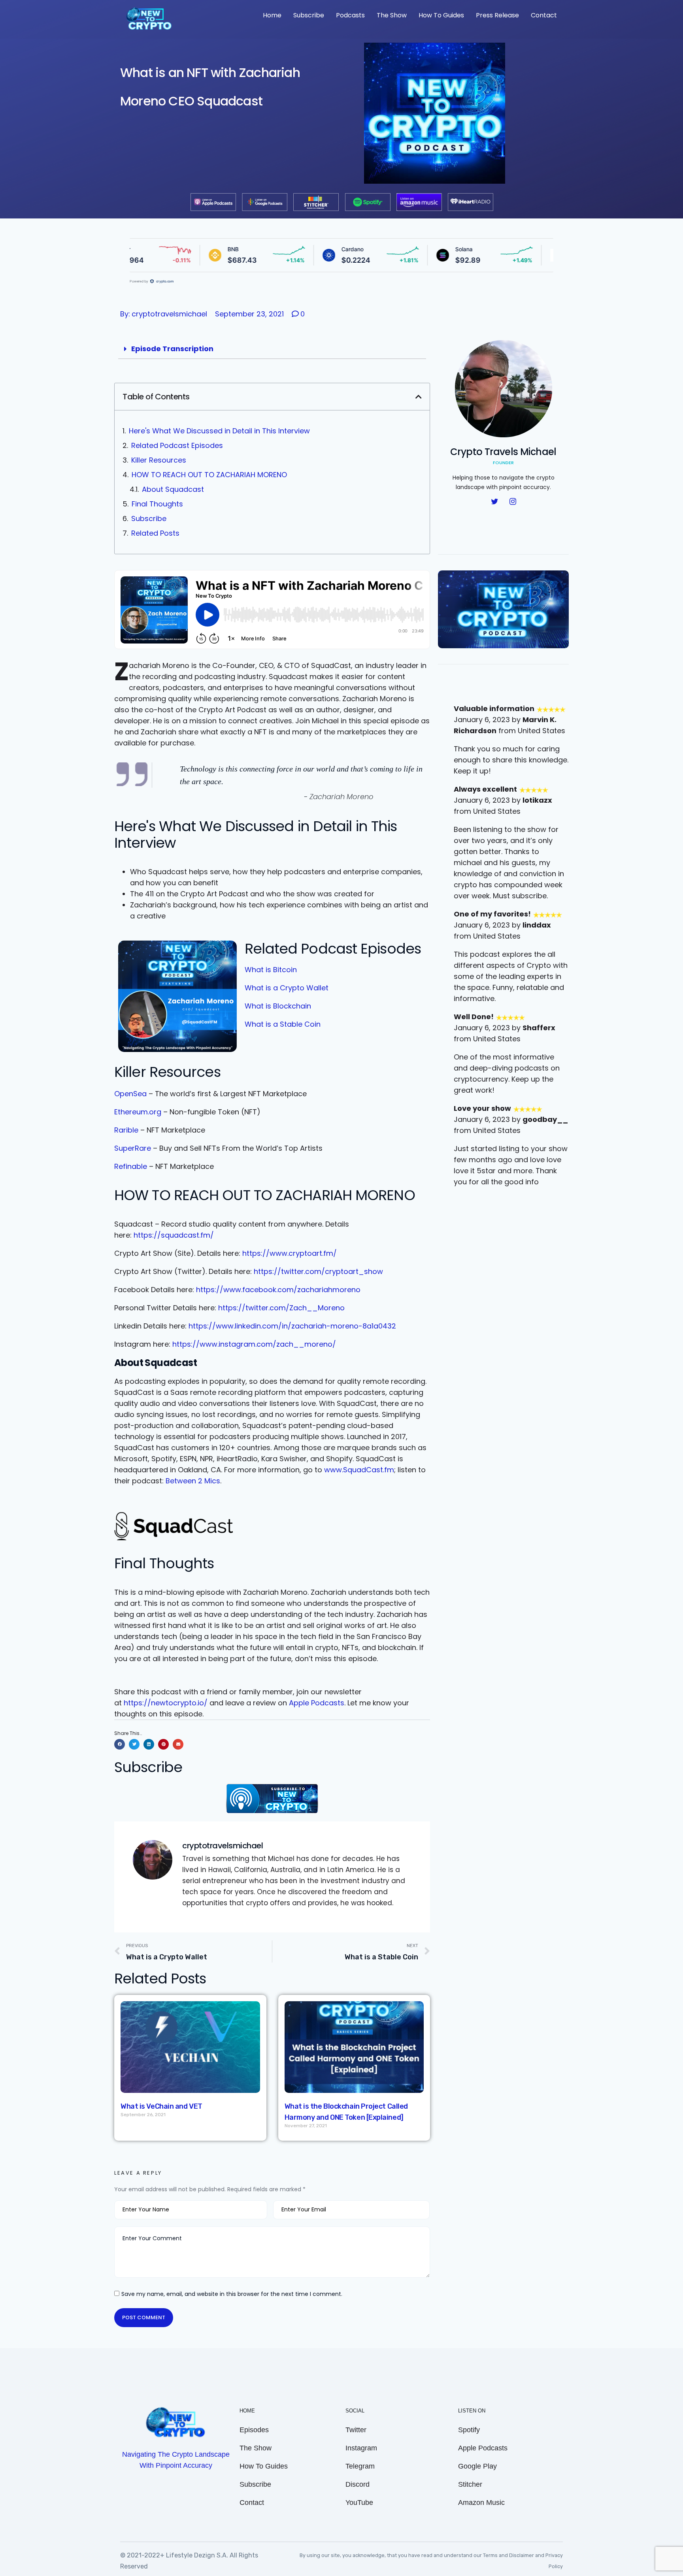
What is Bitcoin (271, 970)
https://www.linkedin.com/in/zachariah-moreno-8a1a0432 (292, 1326)
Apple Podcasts (317, 1703)
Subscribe (309, 15)
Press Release (497, 15)
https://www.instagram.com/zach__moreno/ (254, 1344)
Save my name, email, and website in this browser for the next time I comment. (232, 2294)
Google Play (477, 2466)
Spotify (469, 2430)
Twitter (356, 2430)
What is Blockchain (278, 1006)
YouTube (359, 2503)
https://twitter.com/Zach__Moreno (281, 1308)
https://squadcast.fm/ (174, 1235)
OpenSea (130, 1094)
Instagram (361, 2448)
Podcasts (350, 15)
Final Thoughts (157, 504)
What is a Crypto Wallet (287, 988)
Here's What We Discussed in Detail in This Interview (219, 431)
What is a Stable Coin (283, 1024)
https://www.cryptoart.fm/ (290, 1253)
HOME (247, 2411)
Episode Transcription (172, 349)
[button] (419, 397)
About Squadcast (173, 489)
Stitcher (470, 2484)
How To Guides (441, 15)
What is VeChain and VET (161, 2106)
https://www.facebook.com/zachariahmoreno (278, 1290)
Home (272, 15)
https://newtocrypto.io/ (166, 1703)
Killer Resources (159, 460)
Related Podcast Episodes (177, 445)
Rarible (126, 1130)
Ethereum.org (138, 1112)
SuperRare (133, 1148)
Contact (544, 15)
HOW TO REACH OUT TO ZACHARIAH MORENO (209, 475)
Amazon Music (481, 2503)
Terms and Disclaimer (509, 2555)
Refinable (131, 1166)
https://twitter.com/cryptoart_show (318, 1271)
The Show (392, 15)
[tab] (272, 349)
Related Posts (155, 533)
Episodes (254, 2430)
